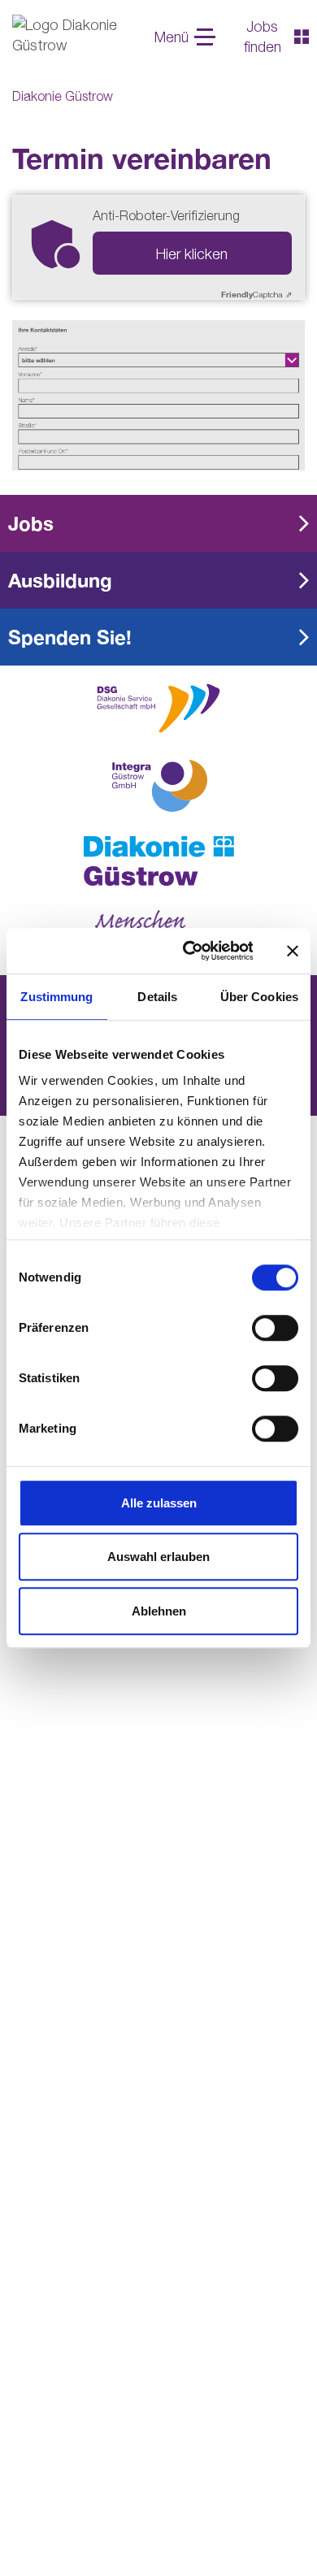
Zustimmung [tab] (56, 997)
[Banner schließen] (293, 951)
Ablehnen (159, 1611)
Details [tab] (157, 997)
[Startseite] (73, 37)
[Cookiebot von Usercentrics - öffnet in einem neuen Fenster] (189, 951)
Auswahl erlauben (158, 1557)
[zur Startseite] (158, 861)
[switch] (275, 1328)
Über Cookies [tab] (259, 997)
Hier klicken (192, 254)
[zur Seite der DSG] (158, 707)
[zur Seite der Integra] (158, 786)
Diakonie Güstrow (63, 96)
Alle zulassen (159, 1503)
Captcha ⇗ (256, 294)
